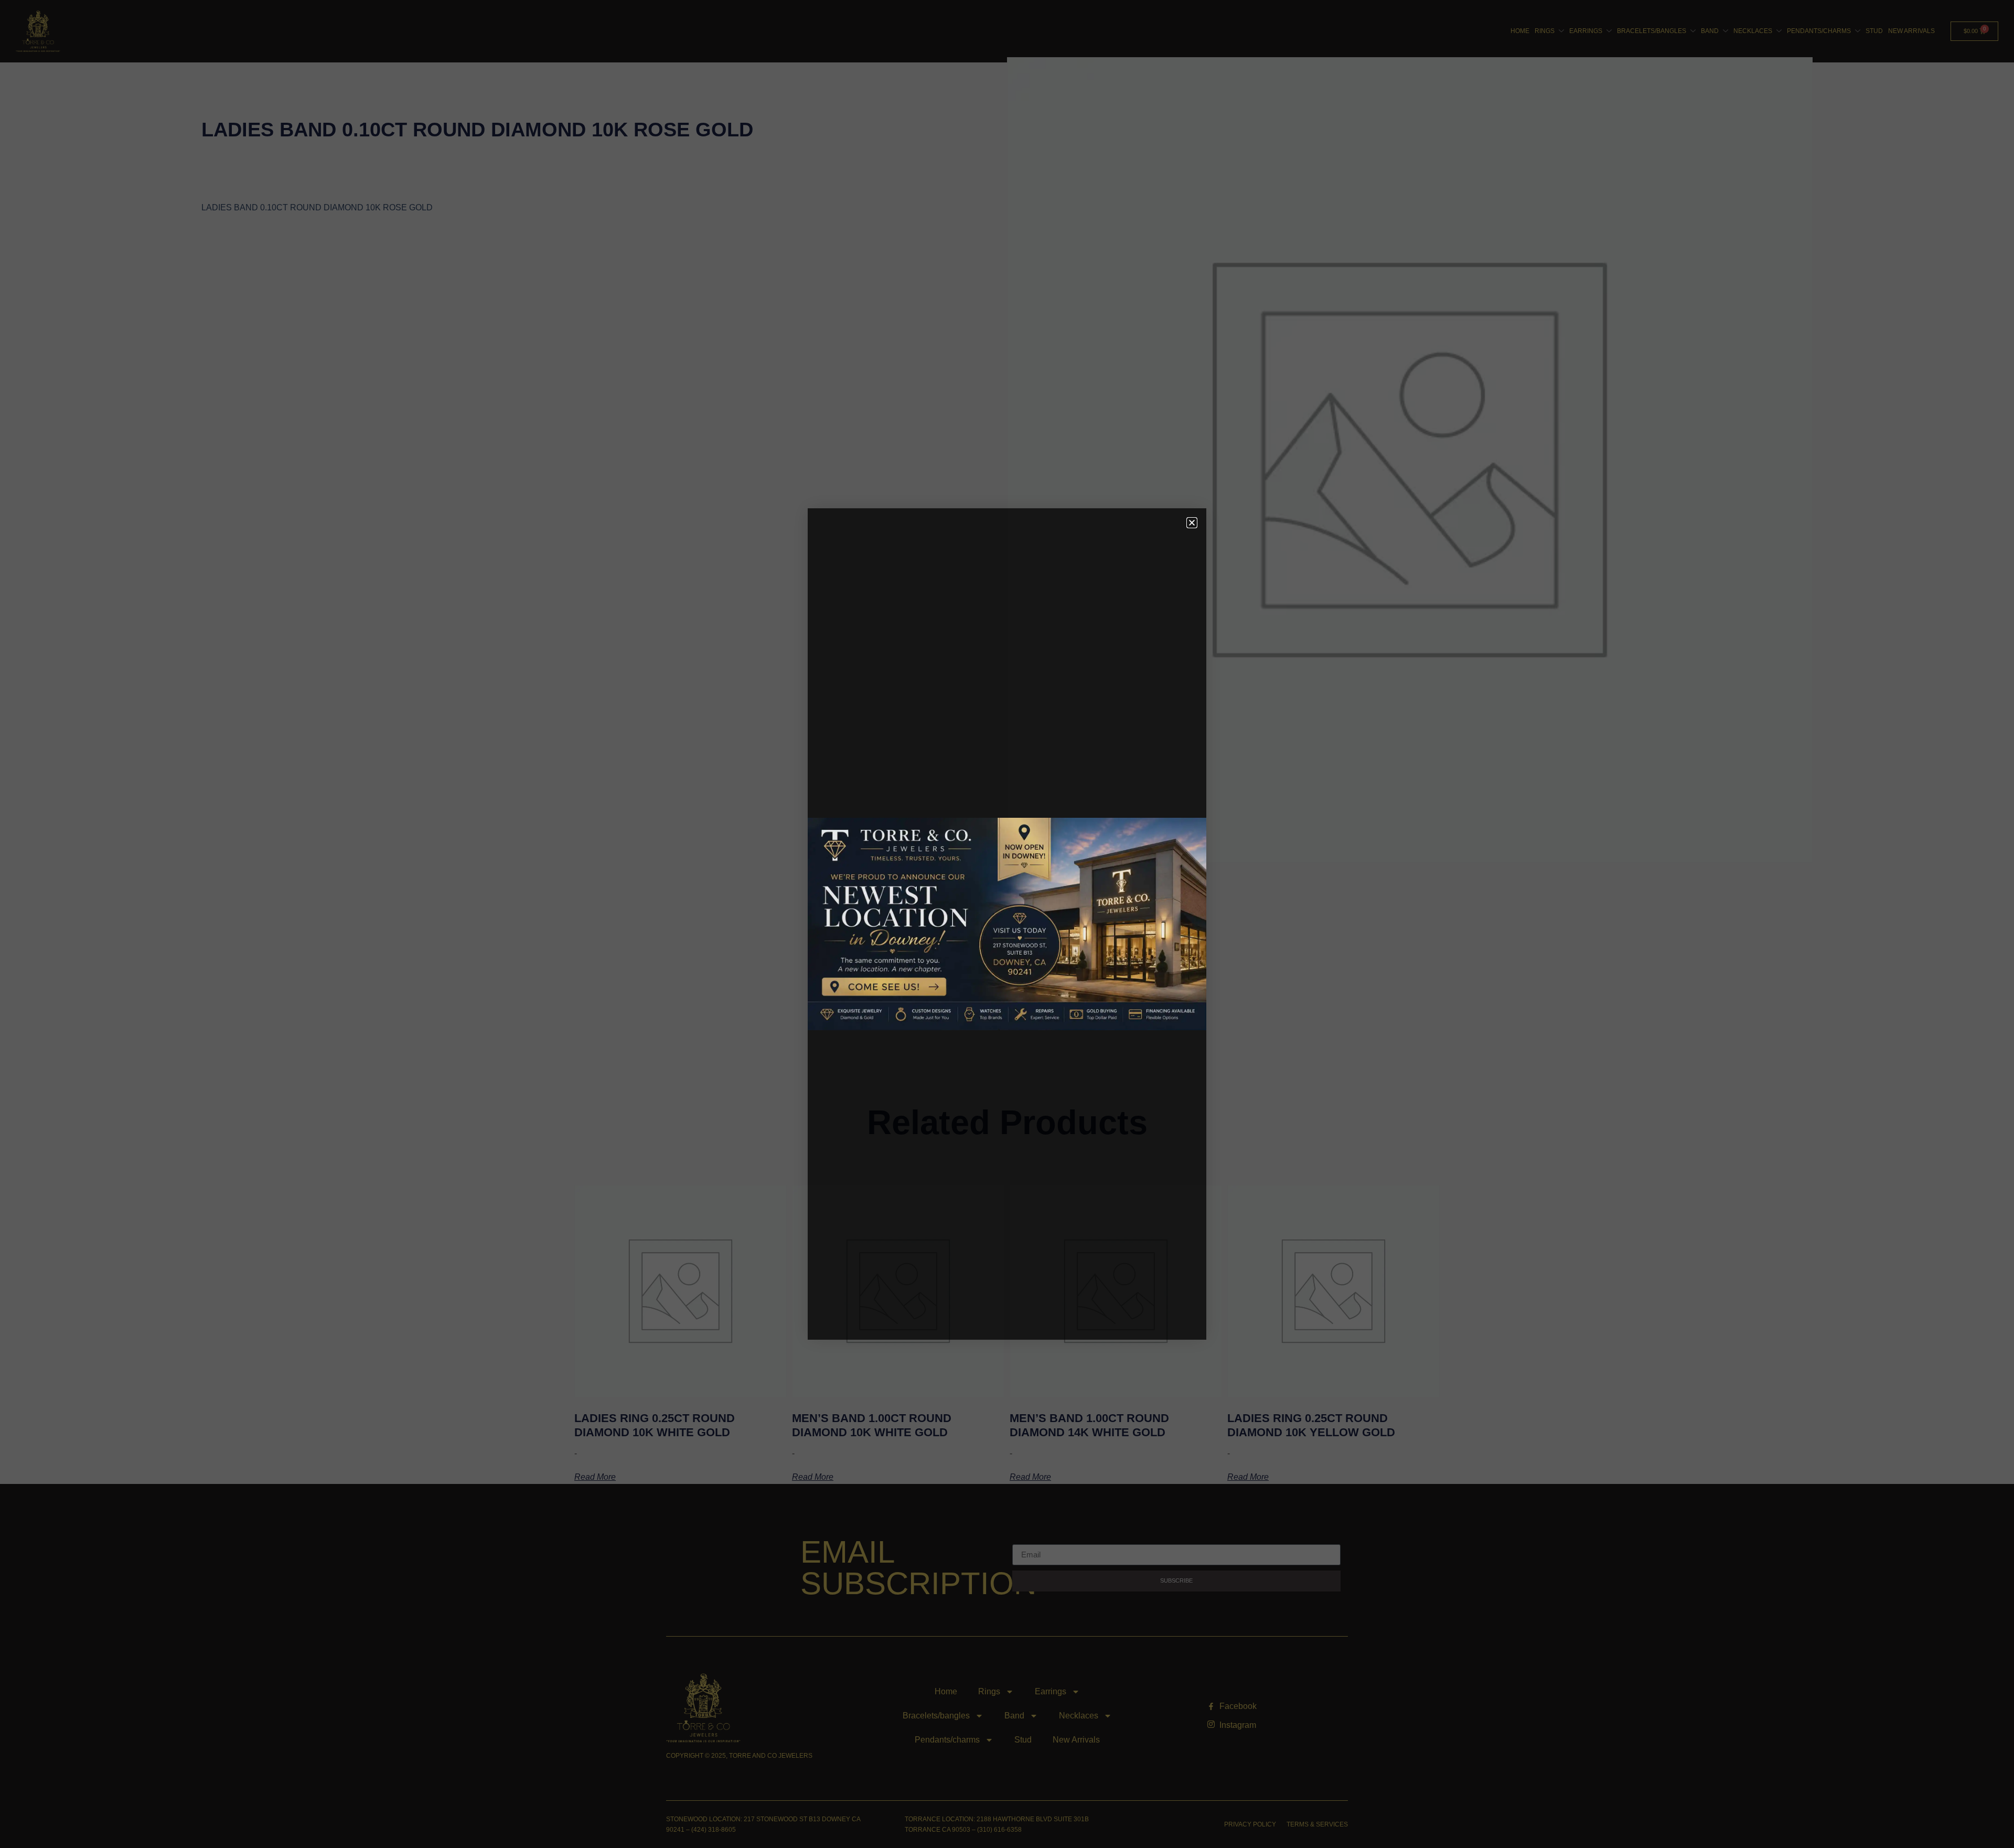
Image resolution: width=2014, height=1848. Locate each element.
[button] (1192, 523)
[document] (1007, 924)
